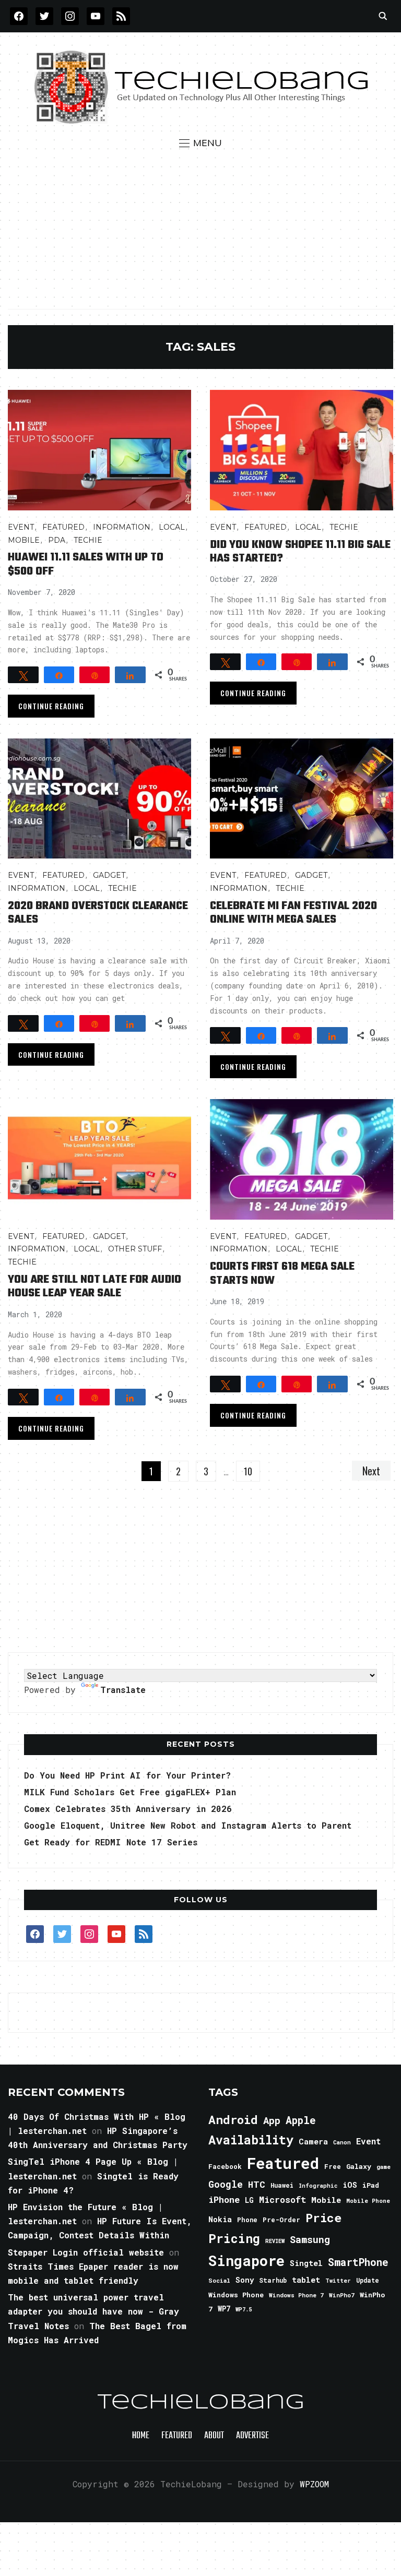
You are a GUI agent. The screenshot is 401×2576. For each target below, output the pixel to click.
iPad (371, 2185)
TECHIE (88, 540)
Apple (301, 2120)
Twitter (338, 2281)
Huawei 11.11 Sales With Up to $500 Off (86, 564)
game (384, 2167)
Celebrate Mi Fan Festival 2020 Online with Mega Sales (293, 913)
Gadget (109, 875)
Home (141, 2436)
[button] (200, 143)
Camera (313, 2141)
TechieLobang (201, 2403)
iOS (350, 2185)
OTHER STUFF (135, 1249)
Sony (245, 2280)
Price (323, 2217)
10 (248, 1471)
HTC (257, 2184)
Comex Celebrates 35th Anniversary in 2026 (128, 1809)
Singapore (246, 2261)
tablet (306, 2280)
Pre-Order (281, 2220)
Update (368, 2280)
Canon (342, 2142)
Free (333, 2166)
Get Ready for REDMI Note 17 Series (111, 1842)
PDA (57, 540)
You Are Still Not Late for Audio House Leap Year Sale (95, 1286)
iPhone (224, 2199)
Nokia (220, 2219)
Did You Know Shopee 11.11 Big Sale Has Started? (300, 552)
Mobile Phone (368, 2201)
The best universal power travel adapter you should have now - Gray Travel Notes (93, 2311)
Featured (283, 2163)
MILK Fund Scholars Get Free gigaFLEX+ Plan (130, 1792)
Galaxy (359, 2166)
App (272, 2120)
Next (371, 1471)
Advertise (252, 2436)
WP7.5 (244, 2309)
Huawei (282, 2185)
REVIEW (275, 2241)
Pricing (234, 2238)
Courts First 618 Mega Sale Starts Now (282, 1273)
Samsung (310, 2239)
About (214, 2436)
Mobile (24, 540)
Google (226, 2184)
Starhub (273, 2280)
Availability (251, 2140)
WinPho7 (342, 2295)
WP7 (224, 2309)
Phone (247, 2220)
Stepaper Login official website (86, 2252)
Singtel (306, 2263)
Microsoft (282, 2200)
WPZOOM (314, 2484)
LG (249, 2200)
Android (233, 2119)
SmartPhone (358, 2262)
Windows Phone (236, 2295)
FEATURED (63, 527)
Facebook (225, 2166)
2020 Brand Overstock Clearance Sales (98, 913)
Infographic (318, 2186)
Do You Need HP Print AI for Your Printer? (127, 1775)
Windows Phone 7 (296, 2295)
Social (219, 2280)
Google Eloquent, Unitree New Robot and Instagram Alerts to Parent (188, 1825)
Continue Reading (51, 706)
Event (21, 527)
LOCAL (172, 527)
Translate (123, 1690)
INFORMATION (122, 527)
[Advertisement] (201, 229)
